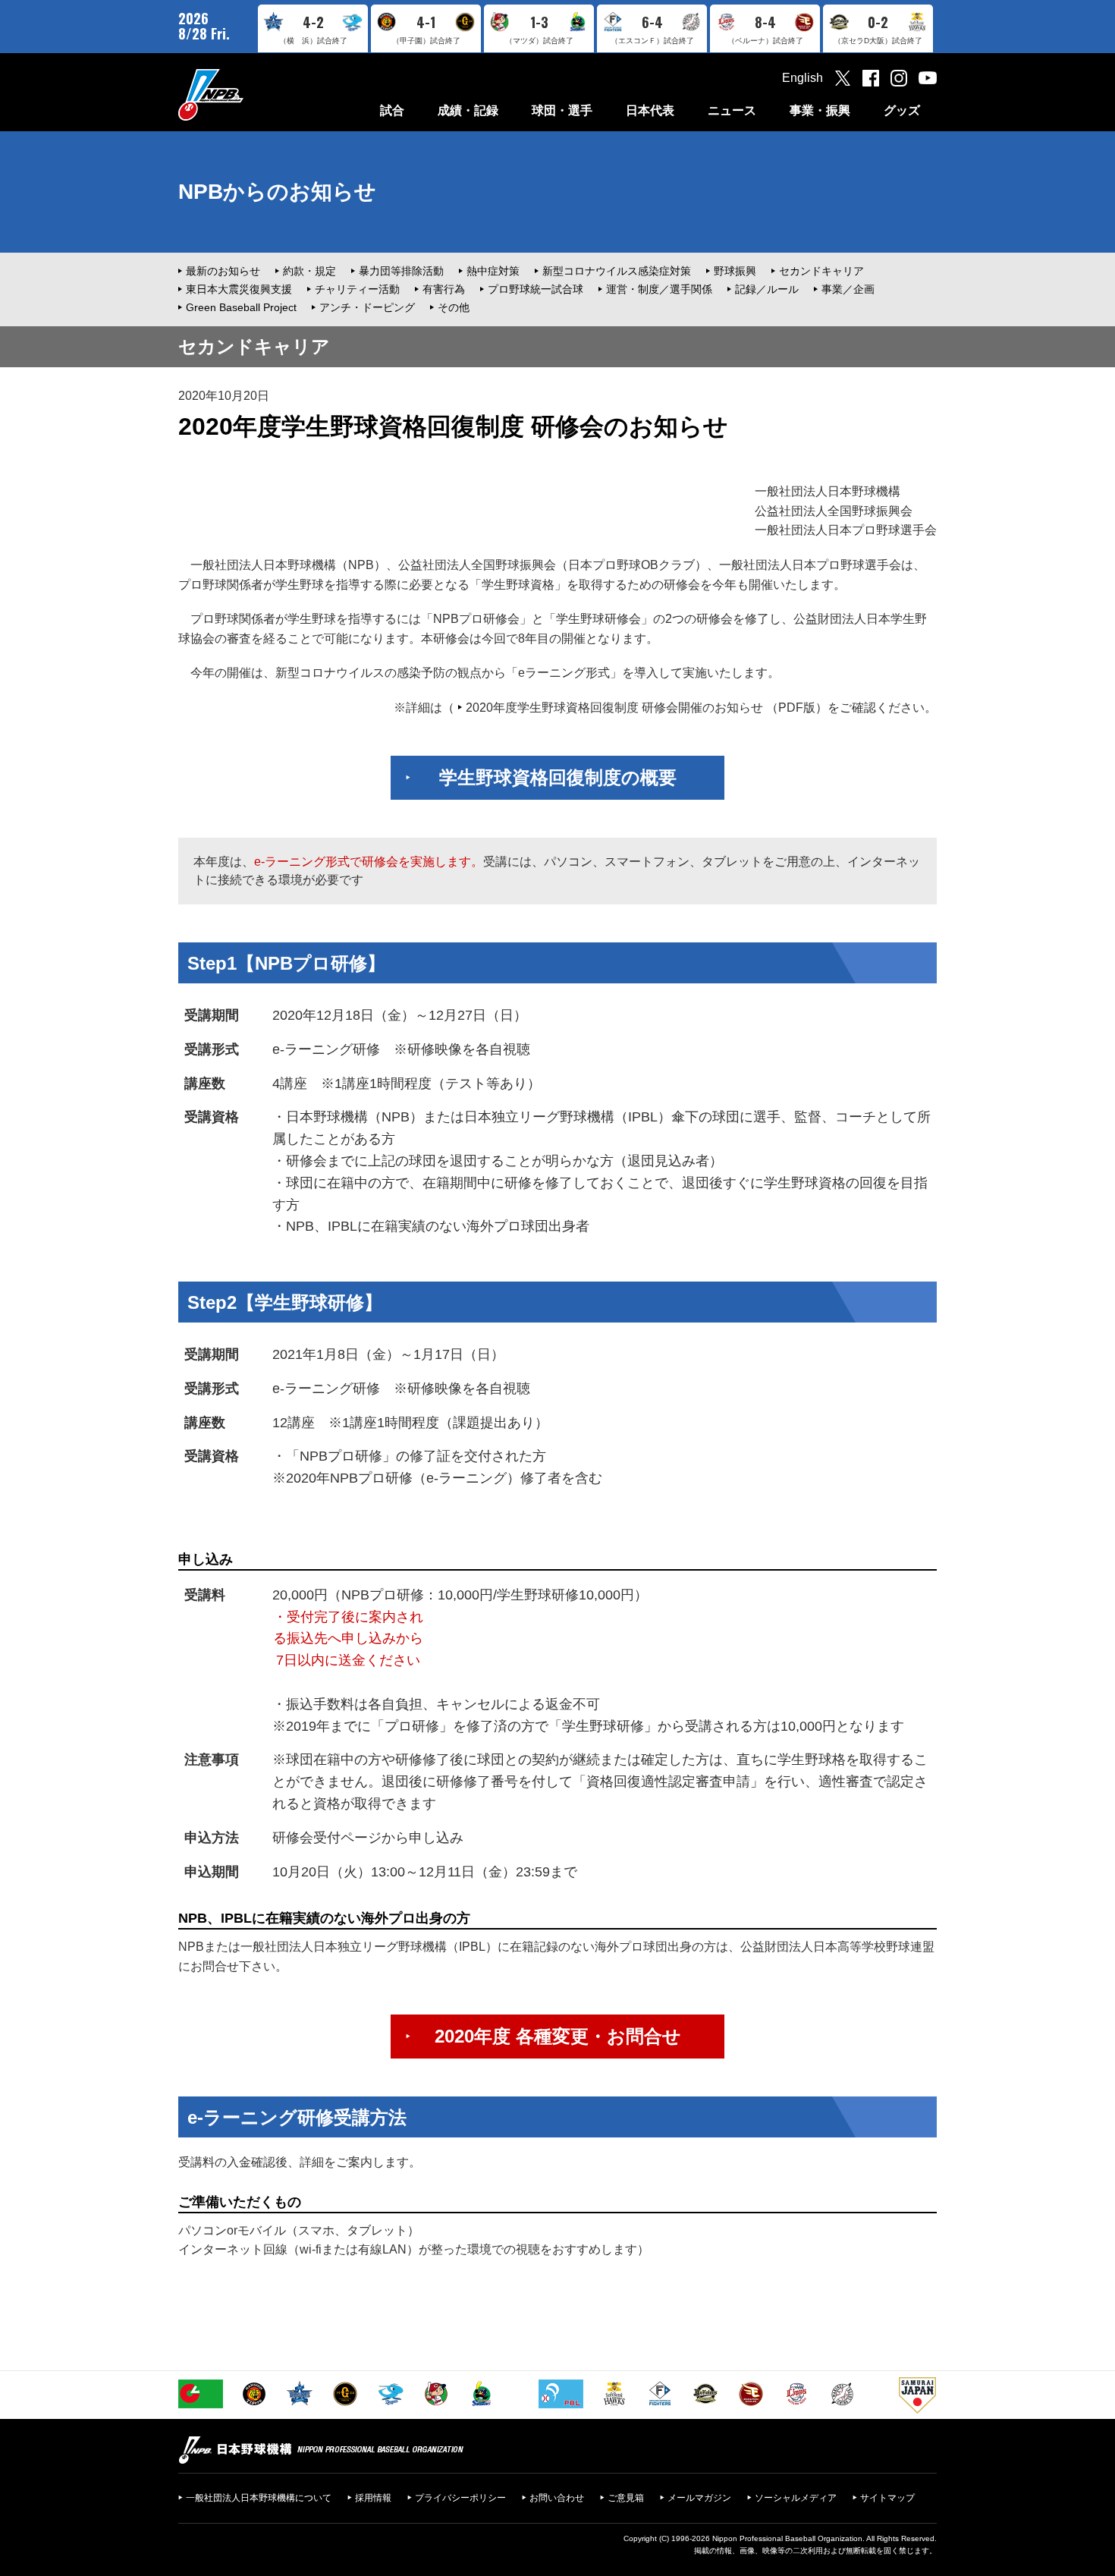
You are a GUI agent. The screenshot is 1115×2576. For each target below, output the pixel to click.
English (802, 78)
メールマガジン (699, 2498)
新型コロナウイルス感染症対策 (617, 271)
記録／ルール (767, 289)
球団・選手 (562, 110)
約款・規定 (309, 271)
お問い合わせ (557, 2498)
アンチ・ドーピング (367, 307)
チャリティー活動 (357, 289)
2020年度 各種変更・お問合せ (558, 2036)
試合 (392, 110)
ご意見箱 (626, 2498)
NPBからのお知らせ (277, 192)
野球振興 (735, 271)
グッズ (902, 110)
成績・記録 (468, 110)
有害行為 (444, 289)
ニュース (732, 110)
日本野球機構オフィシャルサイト (249, 94)
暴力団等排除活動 (401, 271)
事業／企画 (848, 289)
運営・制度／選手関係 (659, 289)
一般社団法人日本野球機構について (259, 2498)
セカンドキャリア (821, 271)
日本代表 (650, 110)
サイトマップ (887, 2498)
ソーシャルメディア (796, 2498)
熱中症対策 (493, 271)
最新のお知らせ (223, 271)
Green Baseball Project (241, 307)
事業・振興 (820, 110)
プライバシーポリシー (460, 2498)
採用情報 (373, 2498)
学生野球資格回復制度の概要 (558, 777)
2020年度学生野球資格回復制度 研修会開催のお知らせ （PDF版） (647, 708)
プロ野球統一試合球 (536, 289)
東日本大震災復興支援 (239, 289)
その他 (454, 307)
